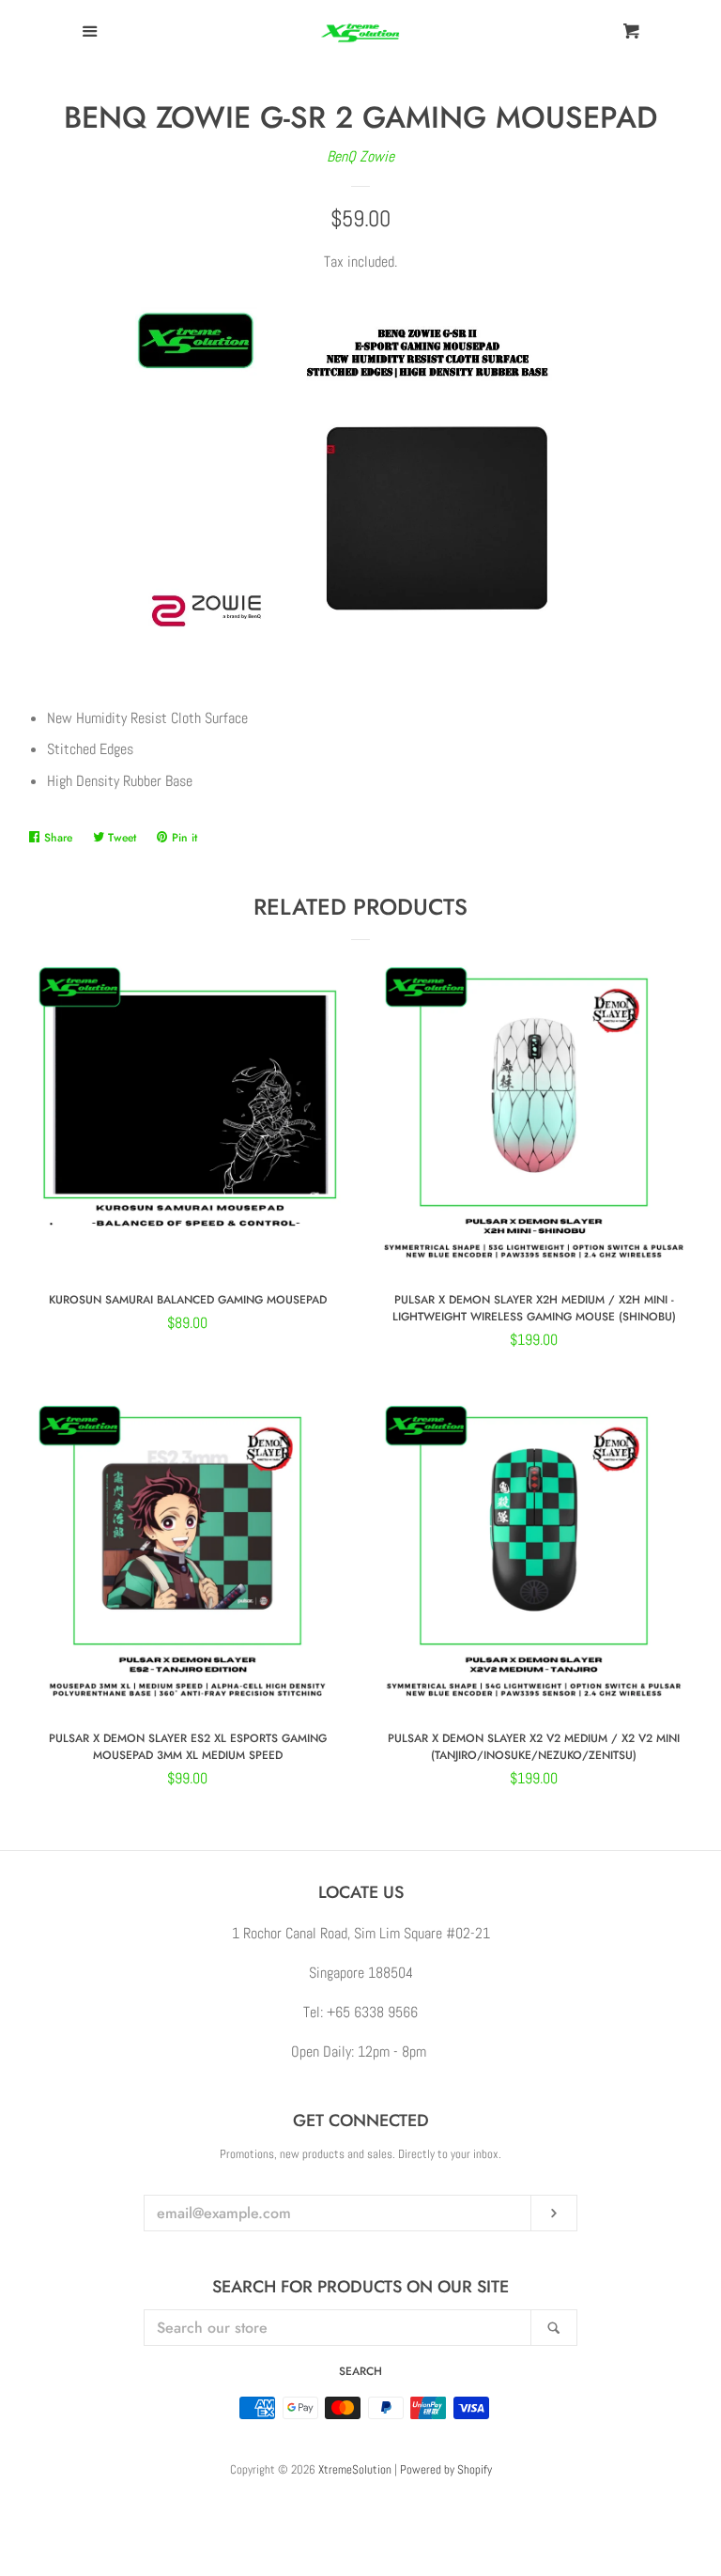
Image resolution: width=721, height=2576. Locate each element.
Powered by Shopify (446, 2469)
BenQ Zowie (360, 156)
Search (360, 2371)
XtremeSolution (355, 2469)
